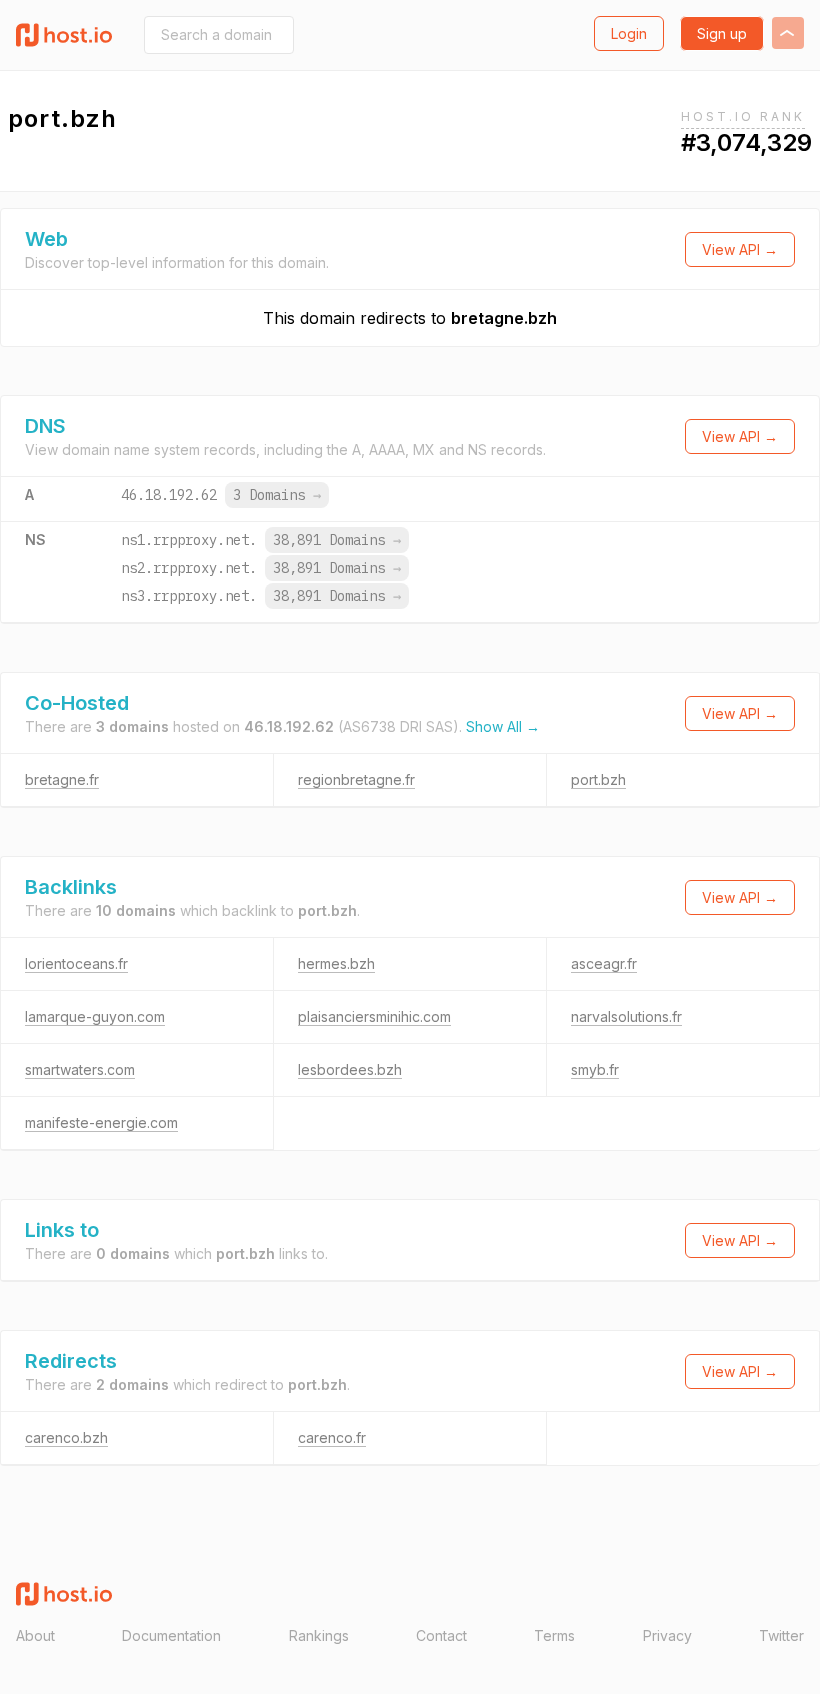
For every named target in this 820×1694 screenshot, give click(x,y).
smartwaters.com (80, 1069)
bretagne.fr (62, 779)
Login (629, 33)
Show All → (503, 726)
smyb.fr (595, 1069)
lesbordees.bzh (350, 1069)
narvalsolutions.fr (626, 1016)
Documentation (171, 1635)
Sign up (722, 33)
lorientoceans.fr (76, 963)
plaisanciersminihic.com (374, 1016)
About (35, 1635)
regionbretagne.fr (356, 779)
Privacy (667, 1635)
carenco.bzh (66, 1437)
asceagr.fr (604, 963)
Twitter (781, 1635)
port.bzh (598, 779)
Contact (441, 1635)
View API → (740, 249)
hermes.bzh (336, 963)
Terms (554, 1635)
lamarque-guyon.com (95, 1016)
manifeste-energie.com (101, 1122)
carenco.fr (332, 1437)
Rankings (319, 1635)
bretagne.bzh (504, 318)
